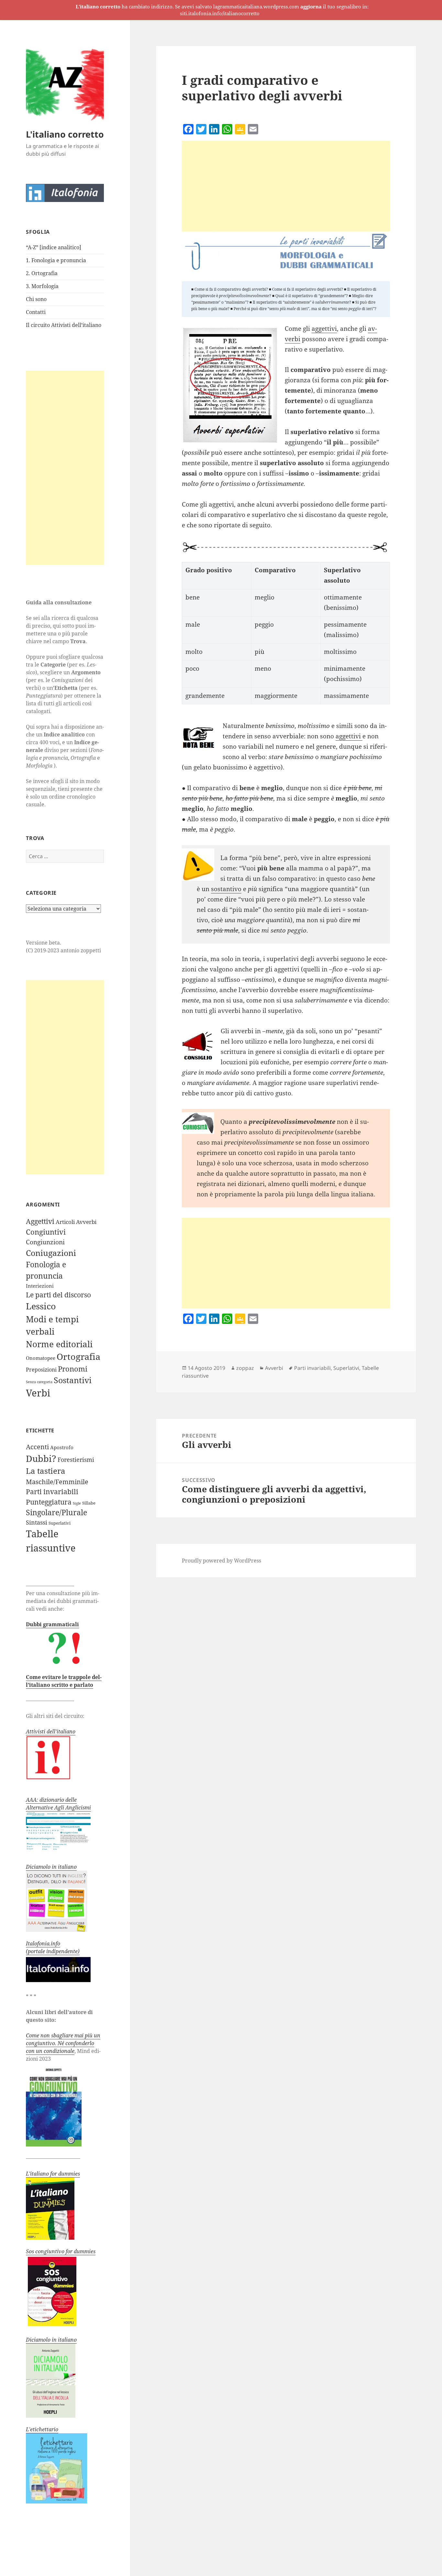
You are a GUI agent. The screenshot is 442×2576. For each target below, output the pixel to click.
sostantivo (226, 889)
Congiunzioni (45, 1242)
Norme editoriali (59, 1344)
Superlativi (60, 1523)
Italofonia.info (43, 1943)
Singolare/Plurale (56, 1512)
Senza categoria (39, 1382)
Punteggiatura (49, 1502)
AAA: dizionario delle (51, 1800)
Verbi (38, 1393)
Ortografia (78, 1357)
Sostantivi (73, 1380)
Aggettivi (40, 1221)
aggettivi (324, 329)
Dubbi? (41, 1458)
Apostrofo (62, 1447)
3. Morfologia (42, 286)
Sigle (77, 1503)
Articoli (65, 1222)
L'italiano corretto (65, 134)
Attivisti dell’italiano (51, 1731)
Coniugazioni (51, 1253)
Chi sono (36, 299)
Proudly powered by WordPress (221, 1561)
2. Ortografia (42, 273)
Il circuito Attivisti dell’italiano (64, 325)
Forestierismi (76, 1460)
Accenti (37, 1447)
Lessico (41, 1306)
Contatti (36, 312)
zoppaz (245, 1368)
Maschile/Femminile (57, 1482)
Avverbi (86, 1222)
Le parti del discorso (58, 1295)
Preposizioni (41, 1370)
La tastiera (46, 1471)
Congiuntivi (46, 1232)
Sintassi (37, 1522)
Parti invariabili (52, 1492)
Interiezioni (40, 1286)
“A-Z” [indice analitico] (54, 247)
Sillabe (89, 1503)
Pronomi (73, 1369)
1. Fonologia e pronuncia (56, 260)
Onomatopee (41, 1358)
